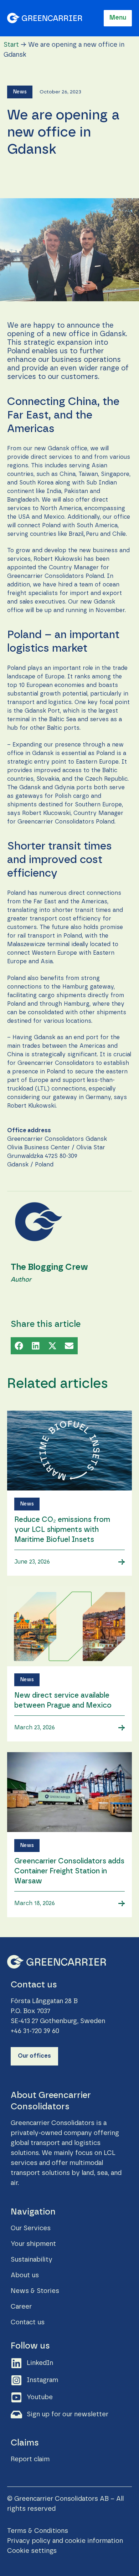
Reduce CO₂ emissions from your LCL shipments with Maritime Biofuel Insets (62, 1530)
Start (11, 45)
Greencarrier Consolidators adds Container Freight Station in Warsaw (69, 1871)
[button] (20, 92)
